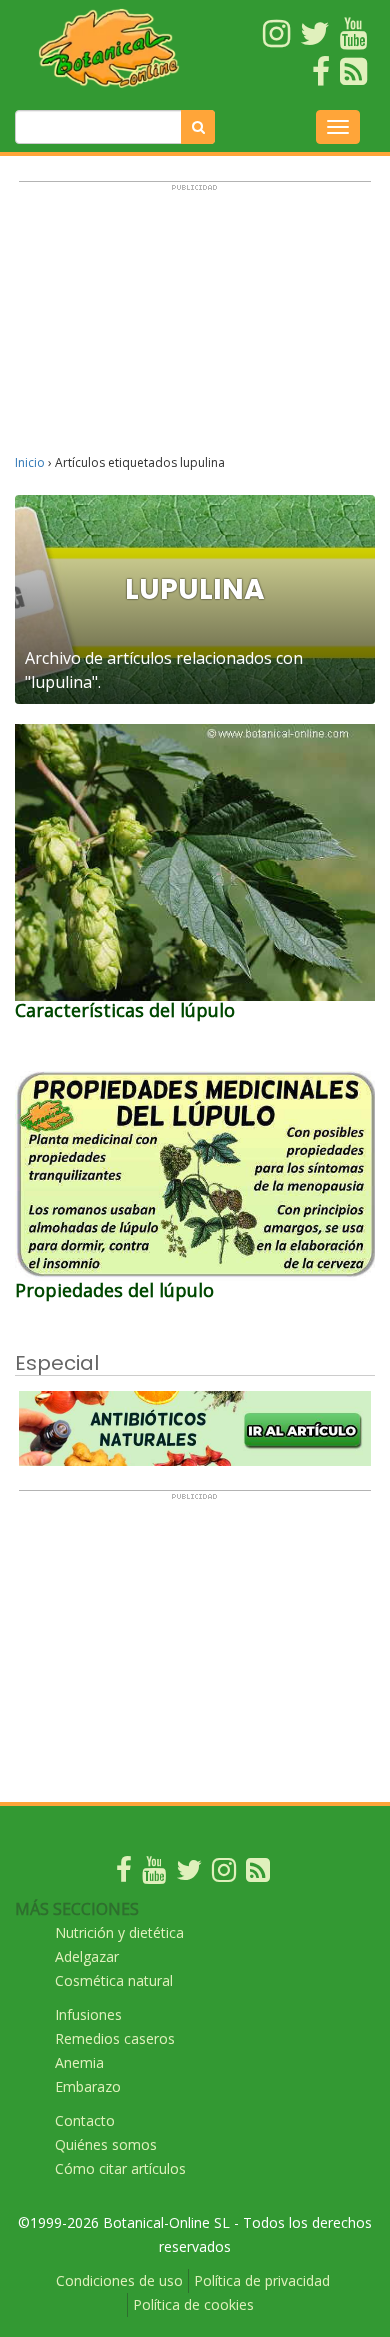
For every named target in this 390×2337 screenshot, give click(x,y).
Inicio (30, 462)
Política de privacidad (262, 2280)
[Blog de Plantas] (258, 1874)
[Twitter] (189, 1874)
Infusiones (88, 2014)
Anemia (79, 2062)
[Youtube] (154, 1874)
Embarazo (88, 2086)
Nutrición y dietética (119, 1932)
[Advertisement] (195, 327)
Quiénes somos (106, 2144)
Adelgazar (87, 1956)
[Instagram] (224, 1874)
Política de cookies (193, 2304)
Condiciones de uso (119, 2280)
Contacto (85, 2120)
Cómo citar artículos (120, 2168)
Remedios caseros (115, 2038)
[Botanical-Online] (109, 48)
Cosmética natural (114, 1980)
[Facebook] (124, 1874)
